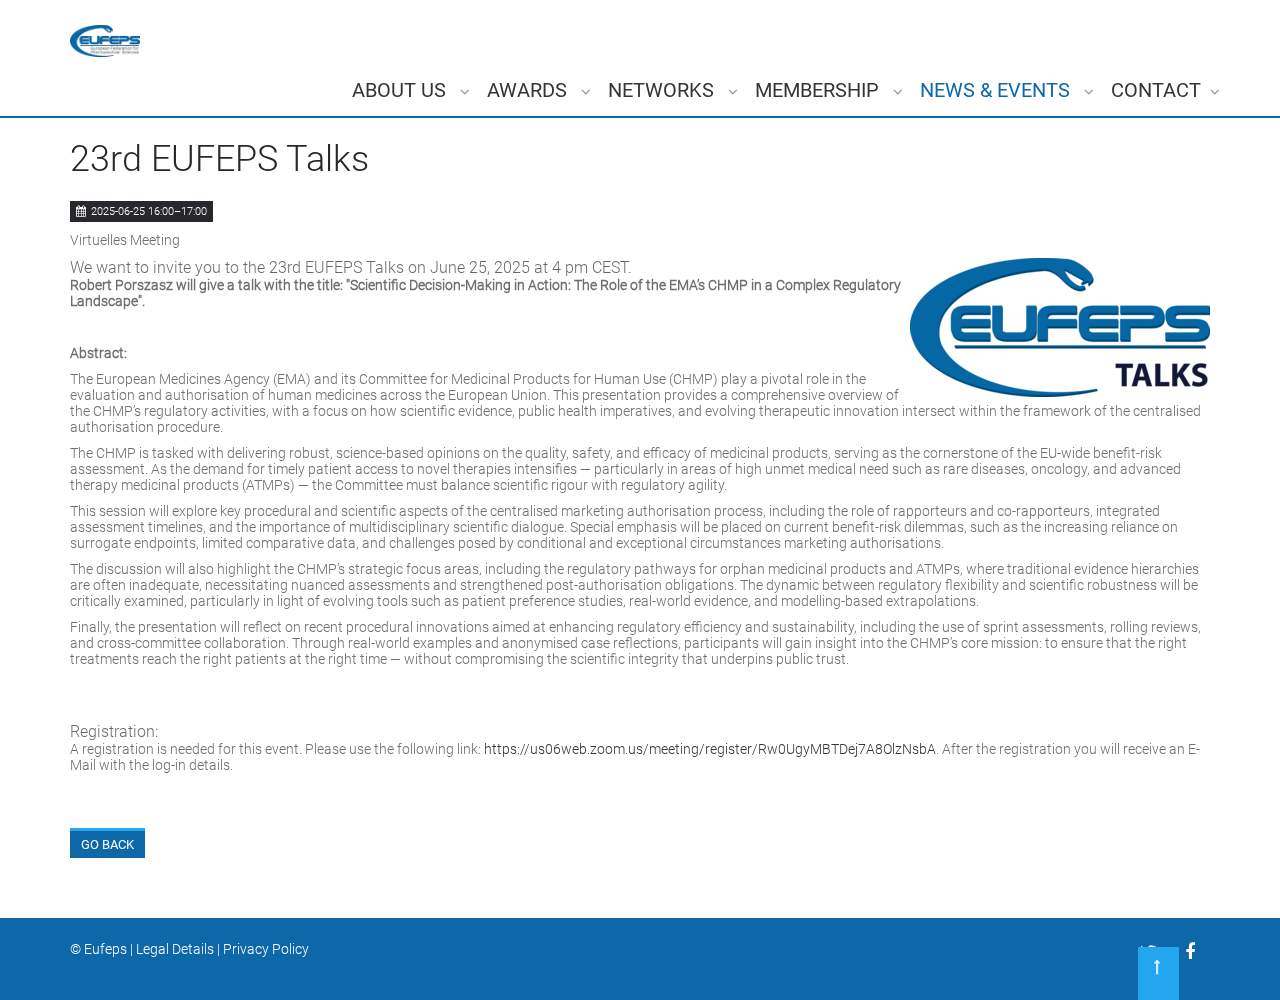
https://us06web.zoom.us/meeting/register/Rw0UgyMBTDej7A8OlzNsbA (710, 749)
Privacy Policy (266, 949)
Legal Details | (179, 949)
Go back (107, 844)
